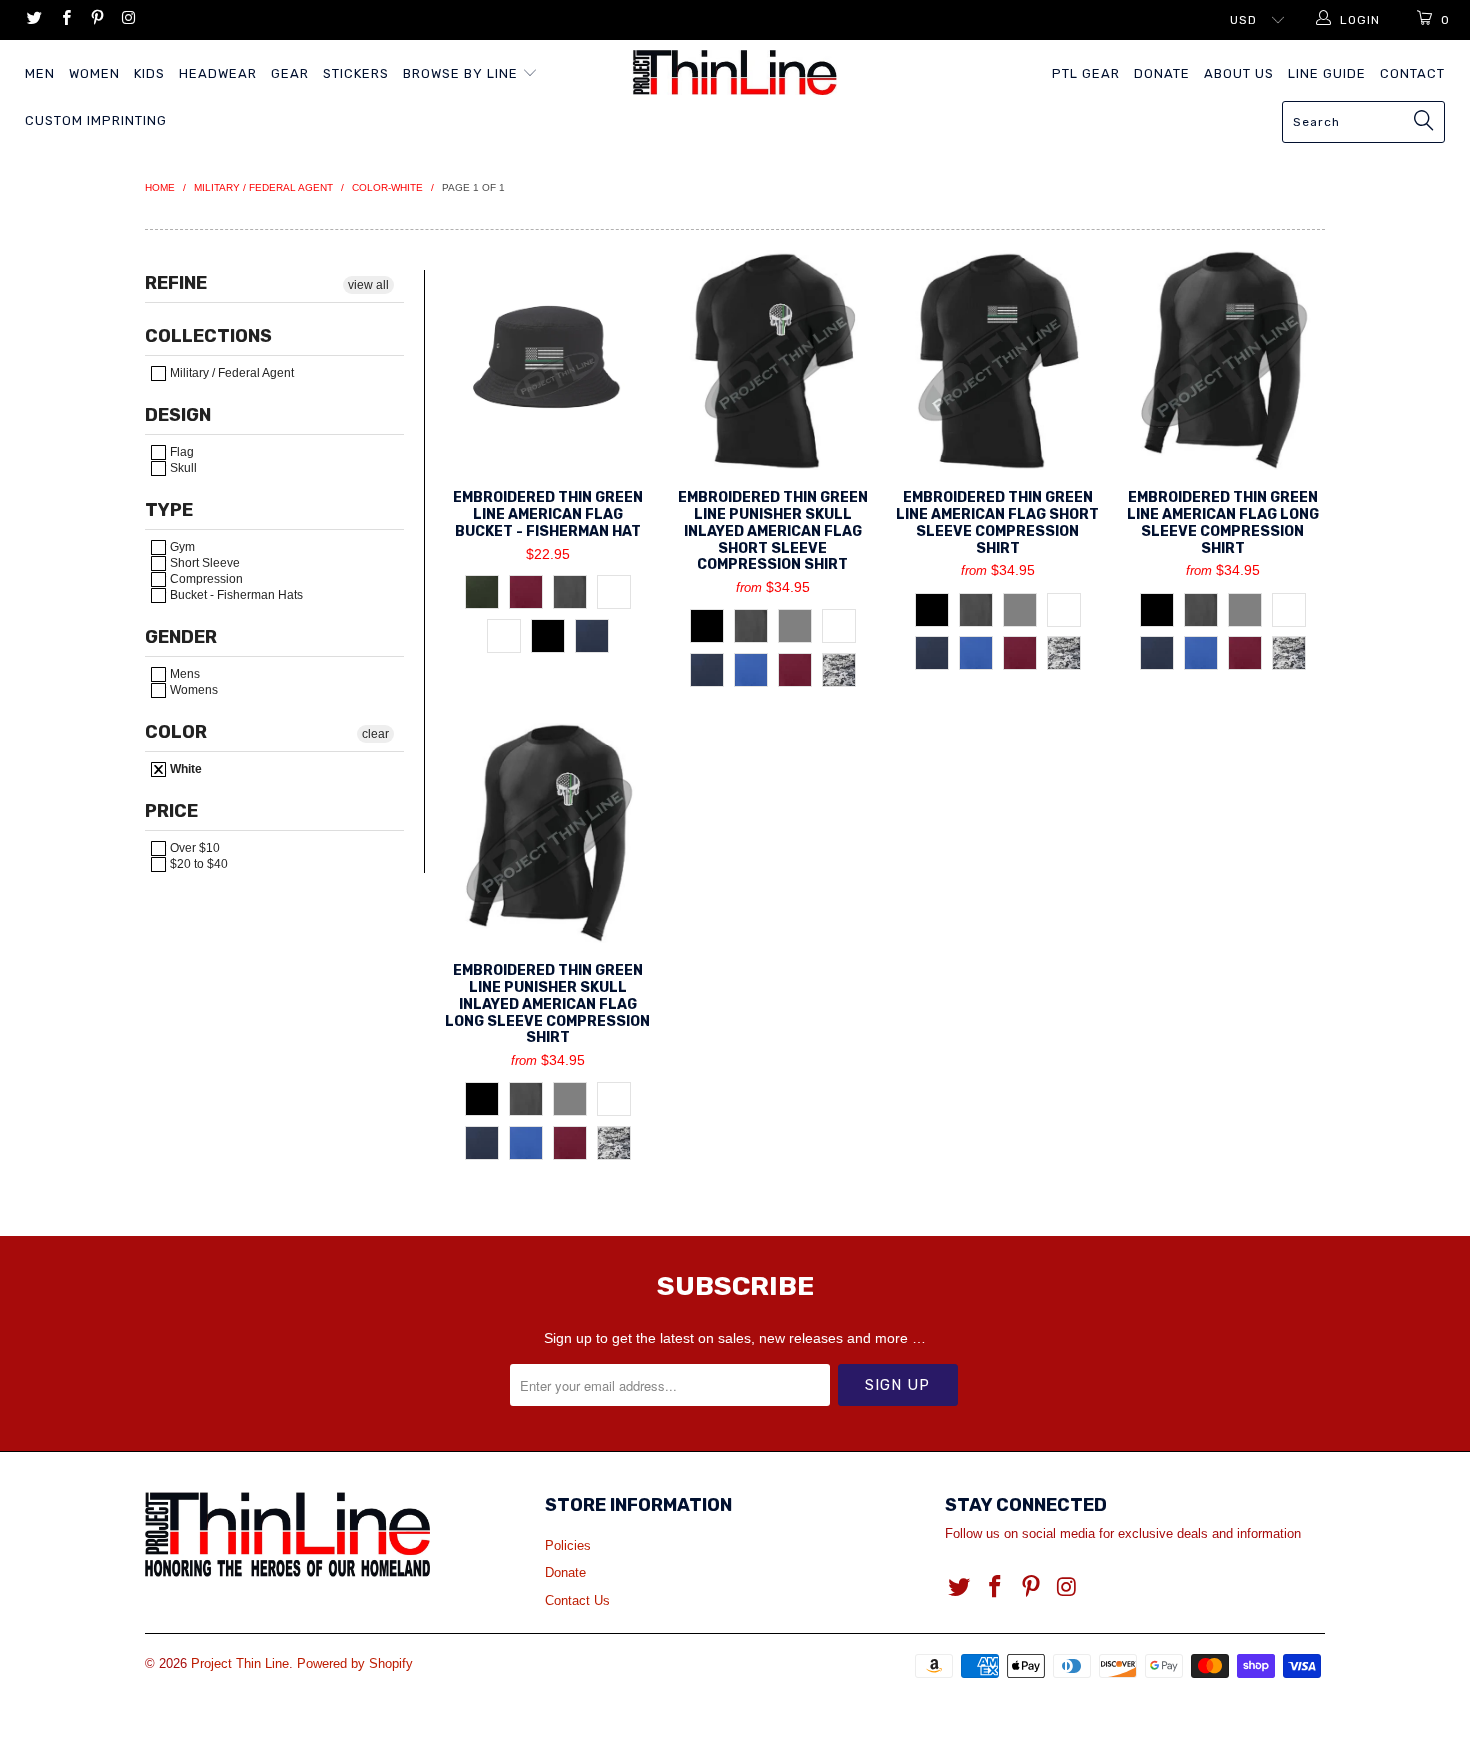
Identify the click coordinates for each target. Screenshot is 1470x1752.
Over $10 (193, 848)
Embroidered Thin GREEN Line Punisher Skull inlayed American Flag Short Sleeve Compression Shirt (772, 360)
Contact (1412, 73)
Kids (149, 73)
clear (375, 734)
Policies (568, 1545)
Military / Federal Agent (230, 373)
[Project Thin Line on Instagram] (127, 20)
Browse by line (462, 73)
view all (368, 285)
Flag (180, 452)
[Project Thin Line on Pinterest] (96, 20)
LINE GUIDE (1327, 73)
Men (40, 73)
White (184, 769)
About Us (1239, 73)
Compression (205, 579)
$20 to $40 (197, 864)
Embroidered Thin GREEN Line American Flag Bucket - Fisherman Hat (547, 360)
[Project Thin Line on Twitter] (33, 20)
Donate (1162, 73)
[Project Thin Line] (734, 72)
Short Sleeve (203, 563)
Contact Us (577, 1600)
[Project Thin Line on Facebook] (64, 20)
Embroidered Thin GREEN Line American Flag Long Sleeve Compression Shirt (1222, 360)
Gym (181, 547)
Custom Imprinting (96, 120)
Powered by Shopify (355, 1663)
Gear (290, 73)
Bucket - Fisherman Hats (235, 595)
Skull (182, 468)
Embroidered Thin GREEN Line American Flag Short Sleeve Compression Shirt (997, 360)
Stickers (356, 73)
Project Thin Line (240, 1663)
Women (94, 73)
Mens (183, 674)
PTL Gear (1086, 73)
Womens (192, 690)
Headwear (218, 73)
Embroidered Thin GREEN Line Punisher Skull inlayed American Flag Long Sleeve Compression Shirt (547, 833)
